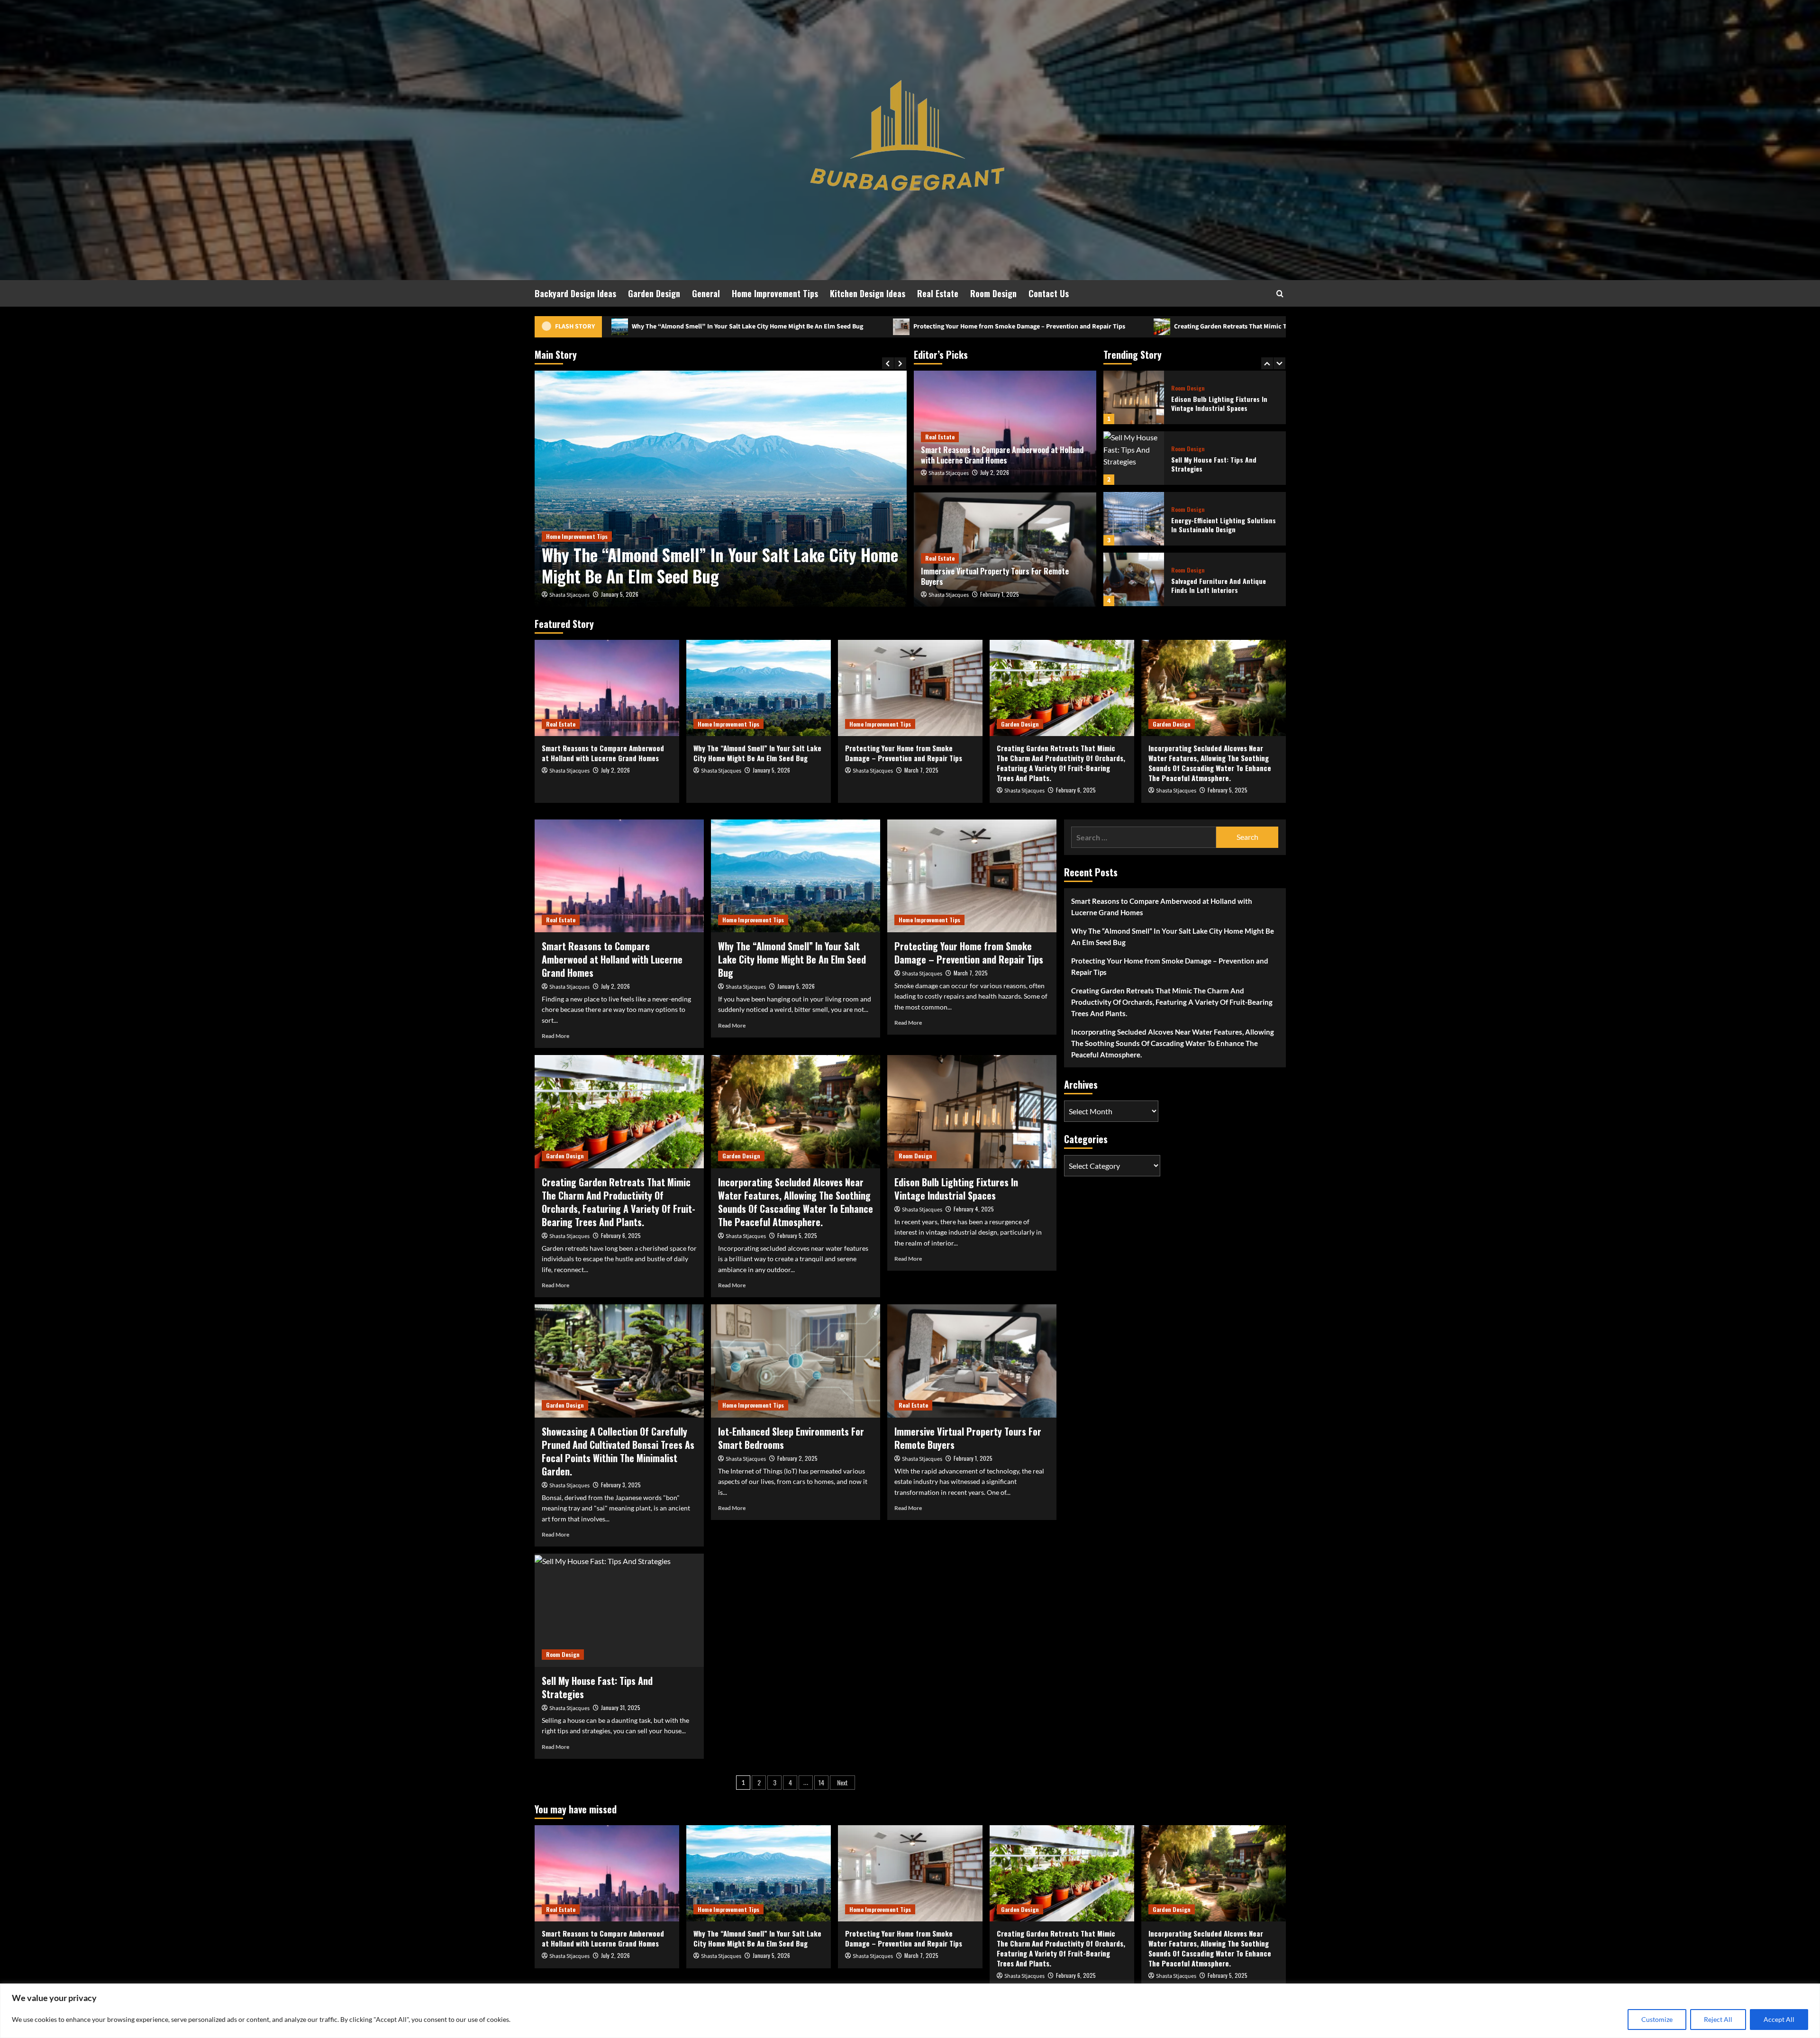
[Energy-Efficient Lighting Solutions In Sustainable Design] (1134, 458)
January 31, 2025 (621, 1707)
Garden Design (654, 293)
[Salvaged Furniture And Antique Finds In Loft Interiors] (1134, 519)
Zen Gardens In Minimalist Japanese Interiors (1224, 586)
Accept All (1779, 2019)
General (706, 293)
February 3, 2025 (621, 1485)
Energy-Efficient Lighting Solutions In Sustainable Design (1224, 464)
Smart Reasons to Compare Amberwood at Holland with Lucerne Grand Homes (1002, 455)
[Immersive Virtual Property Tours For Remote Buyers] (972, 1361)
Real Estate (938, 293)
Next (842, 1782)
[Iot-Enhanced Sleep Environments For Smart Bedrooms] (796, 1361)
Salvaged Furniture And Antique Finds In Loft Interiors (1219, 525)
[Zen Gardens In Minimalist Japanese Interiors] (1134, 579)
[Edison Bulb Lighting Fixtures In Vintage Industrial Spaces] (972, 1111)
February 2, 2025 (797, 1458)
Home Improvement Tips (775, 293)
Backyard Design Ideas (575, 293)
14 (821, 1782)
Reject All (1718, 2019)
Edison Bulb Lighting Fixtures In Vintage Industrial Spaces (956, 1189)
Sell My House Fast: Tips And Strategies (1214, 404)
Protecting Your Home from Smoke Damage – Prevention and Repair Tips (677, 327)
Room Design (993, 293)
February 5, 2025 (1228, 790)
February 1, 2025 (1000, 594)
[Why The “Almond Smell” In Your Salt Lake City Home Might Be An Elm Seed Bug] (759, 688)
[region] (910, 2011)
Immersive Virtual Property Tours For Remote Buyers (995, 576)
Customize (1657, 2019)
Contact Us (1049, 293)
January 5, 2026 (771, 770)
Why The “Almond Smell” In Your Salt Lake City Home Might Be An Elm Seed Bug (757, 753)
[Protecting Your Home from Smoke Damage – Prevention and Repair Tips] (721, 489)
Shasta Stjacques (569, 595)
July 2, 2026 (995, 472)
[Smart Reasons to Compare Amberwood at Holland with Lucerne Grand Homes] (607, 688)
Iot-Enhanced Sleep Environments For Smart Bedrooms (791, 1438)
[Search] (1280, 294)
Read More (555, 1036)
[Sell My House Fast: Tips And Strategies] (1134, 397)
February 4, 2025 (974, 1209)
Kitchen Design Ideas (868, 293)
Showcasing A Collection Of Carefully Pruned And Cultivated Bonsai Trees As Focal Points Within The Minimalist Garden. (618, 1451)
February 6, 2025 (1076, 790)
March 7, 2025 (618, 594)
